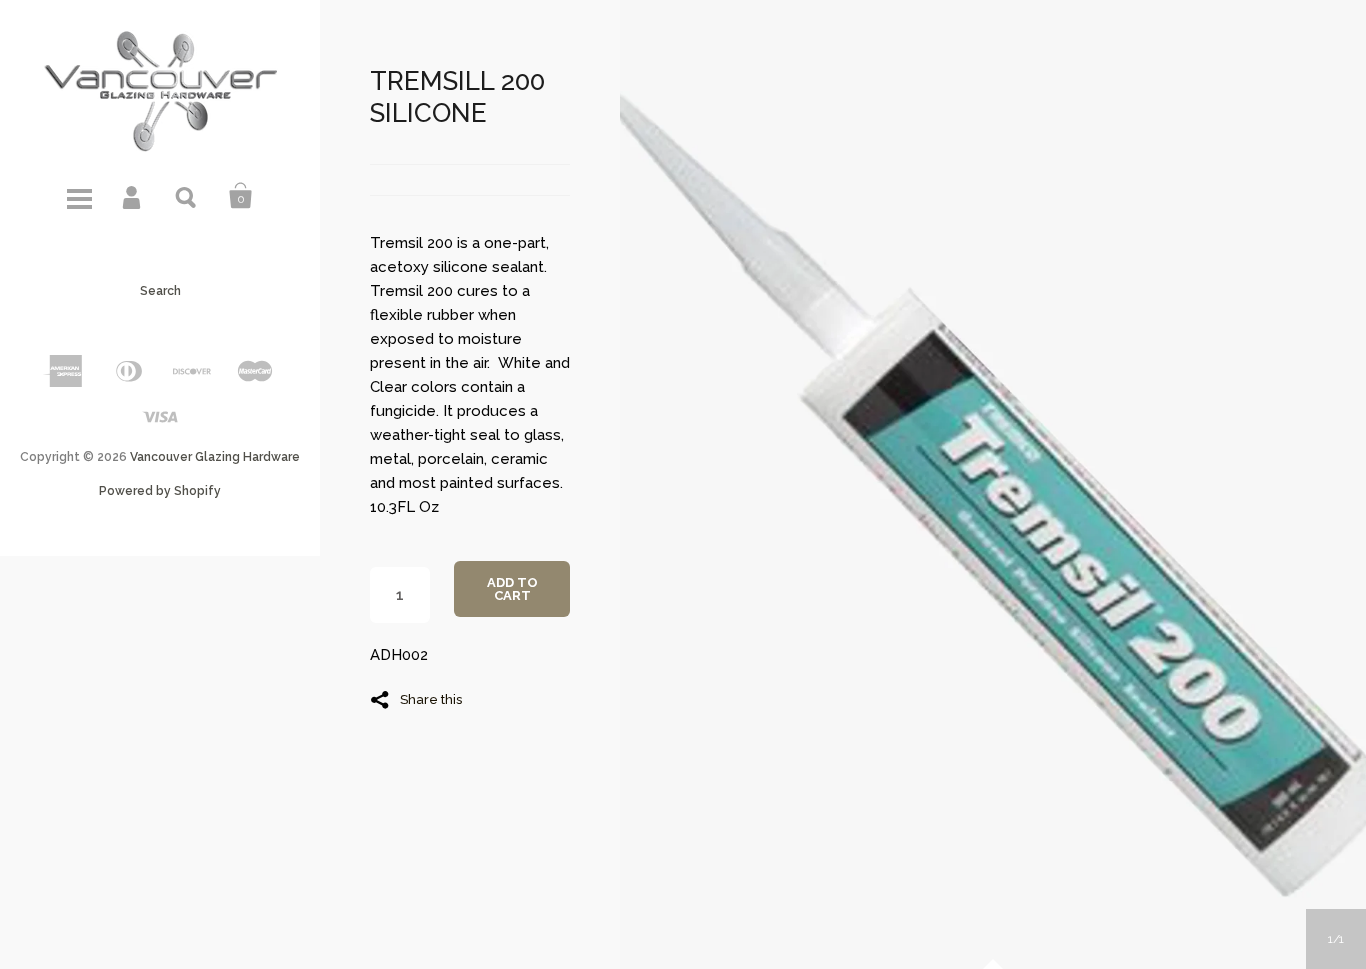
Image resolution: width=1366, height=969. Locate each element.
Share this (431, 699)
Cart (241, 196)
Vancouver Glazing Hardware (215, 457)
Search (187, 196)
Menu (79, 196)
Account (133, 196)
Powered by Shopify (160, 491)
